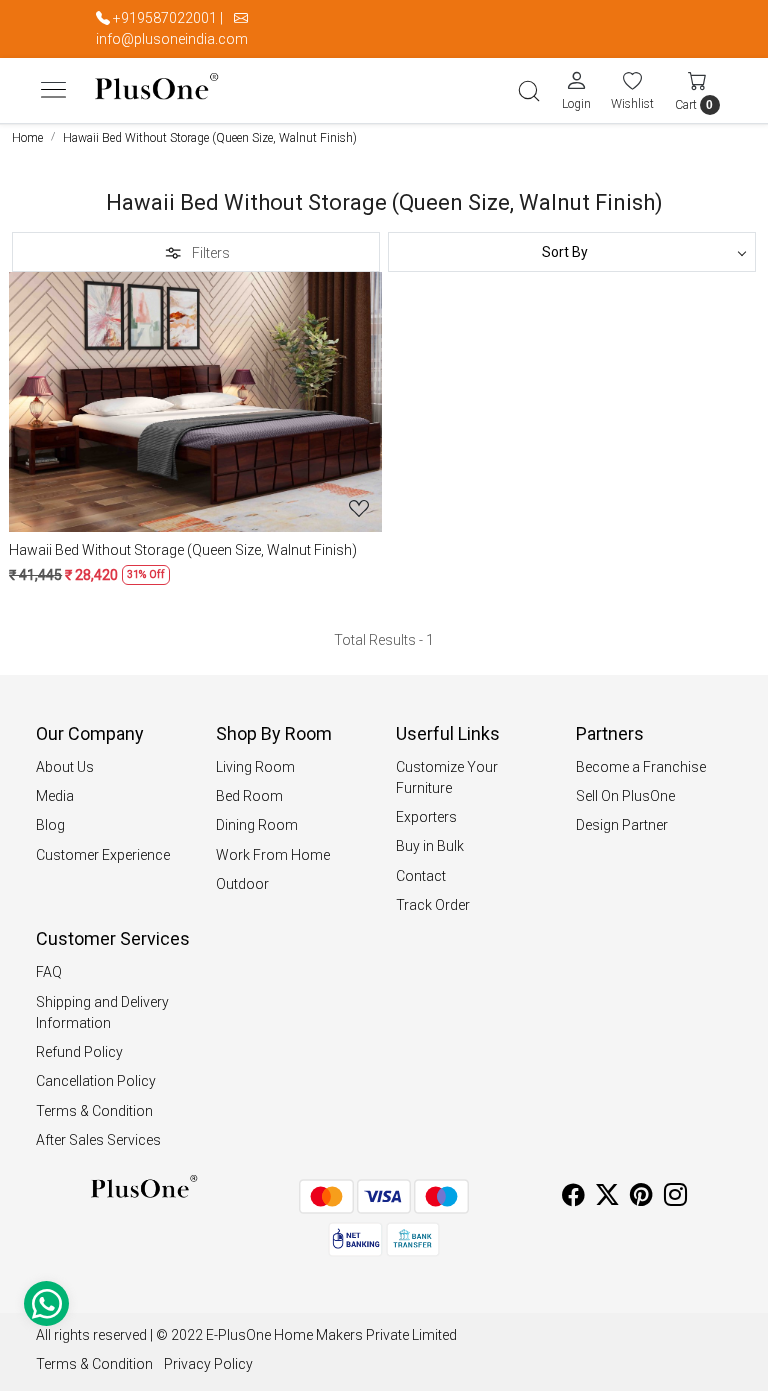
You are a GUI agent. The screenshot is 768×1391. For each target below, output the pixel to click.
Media (55, 796)
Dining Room (257, 825)
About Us (65, 767)
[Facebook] (573, 1198)
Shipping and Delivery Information (102, 1012)
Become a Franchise (641, 767)
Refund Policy (79, 1052)
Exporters (426, 817)
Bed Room (249, 796)
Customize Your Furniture (447, 777)
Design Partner (622, 825)
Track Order (433, 905)
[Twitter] (607, 1198)
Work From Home (273, 855)
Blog (50, 825)
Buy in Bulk (430, 846)
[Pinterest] (641, 1198)
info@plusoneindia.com (172, 39)
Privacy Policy (208, 1364)
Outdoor (242, 884)
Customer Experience (103, 855)
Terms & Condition (94, 1111)
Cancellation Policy (96, 1081)
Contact (421, 876)
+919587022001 (165, 18)
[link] (529, 91)
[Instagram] (675, 1198)
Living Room (255, 767)
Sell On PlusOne (625, 796)
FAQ (49, 972)
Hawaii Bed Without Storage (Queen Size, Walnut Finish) (183, 550)
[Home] (156, 90)
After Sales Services (98, 1140)
